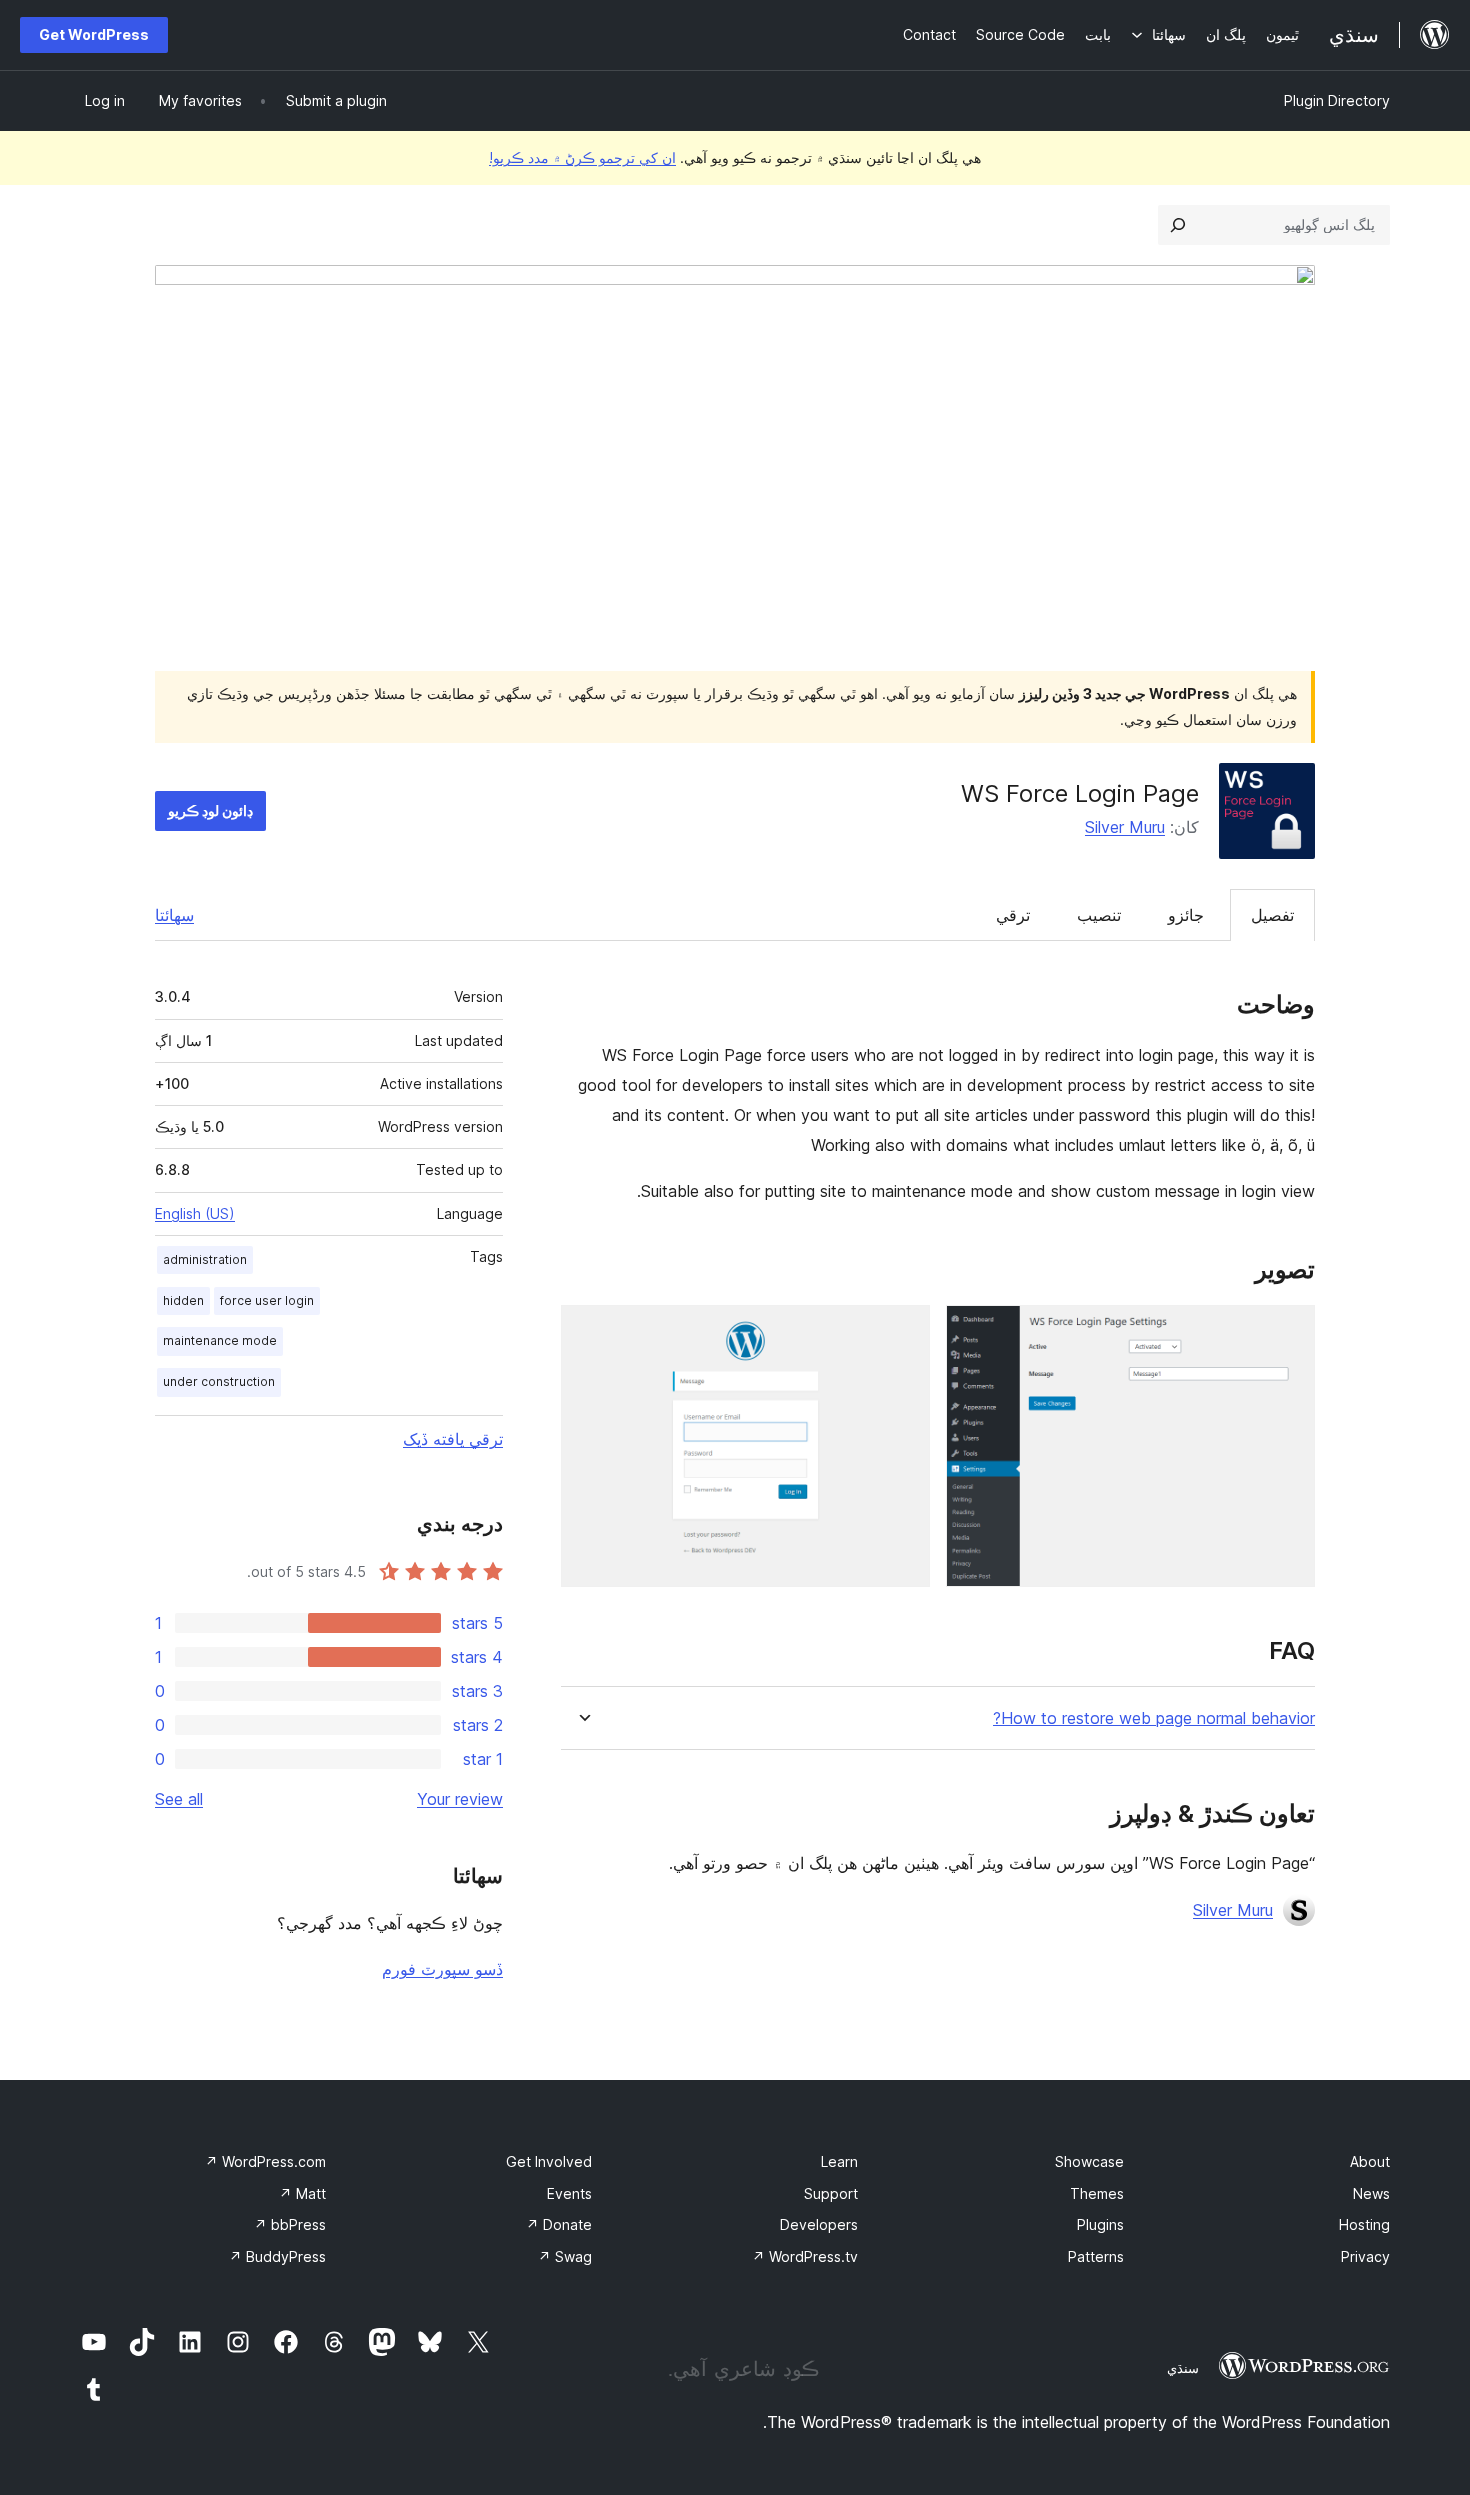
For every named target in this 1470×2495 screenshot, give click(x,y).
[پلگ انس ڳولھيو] (1178, 225)
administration (205, 1259)
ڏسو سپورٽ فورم (442, 1969)
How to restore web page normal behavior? (1154, 1718)
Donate (559, 2224)
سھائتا (174, 915)
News (1371, 2193)
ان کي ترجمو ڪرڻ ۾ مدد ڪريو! (582, 157)
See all (179, 1799)
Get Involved (549, 2161)
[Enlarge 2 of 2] (903, 1332)
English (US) (195, 1213)
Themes (1097, 2193)
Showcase (1089, 2161)
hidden (183, 1300)
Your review (460, 1799)
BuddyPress (277, 2256)
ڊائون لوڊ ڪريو (210, 810)
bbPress (290, 2224)
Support (831, 2193)
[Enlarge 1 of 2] (1288, 1332)
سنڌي (1183, 2368)
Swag (565, 2256)
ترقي (1013, 915)
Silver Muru (1125, 827)
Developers (819, 2224)
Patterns (1096, 2256)
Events (569, 2193)
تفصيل (1272, 915)
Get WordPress (94, 34)
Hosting (1364, 2224)
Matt (302, 2193)
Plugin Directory (1337, 100)
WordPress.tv (805, 2256)
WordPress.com (265, 2161)
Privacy (1365, 2256)
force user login (267, 1300)
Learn (839, 2161)
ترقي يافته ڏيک (453, 1439)
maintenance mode (220, 1340)
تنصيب (1099, 915)
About (1370, 2161)
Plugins (1100, 2224)
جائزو (1186, 915)
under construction (219, 1381)
